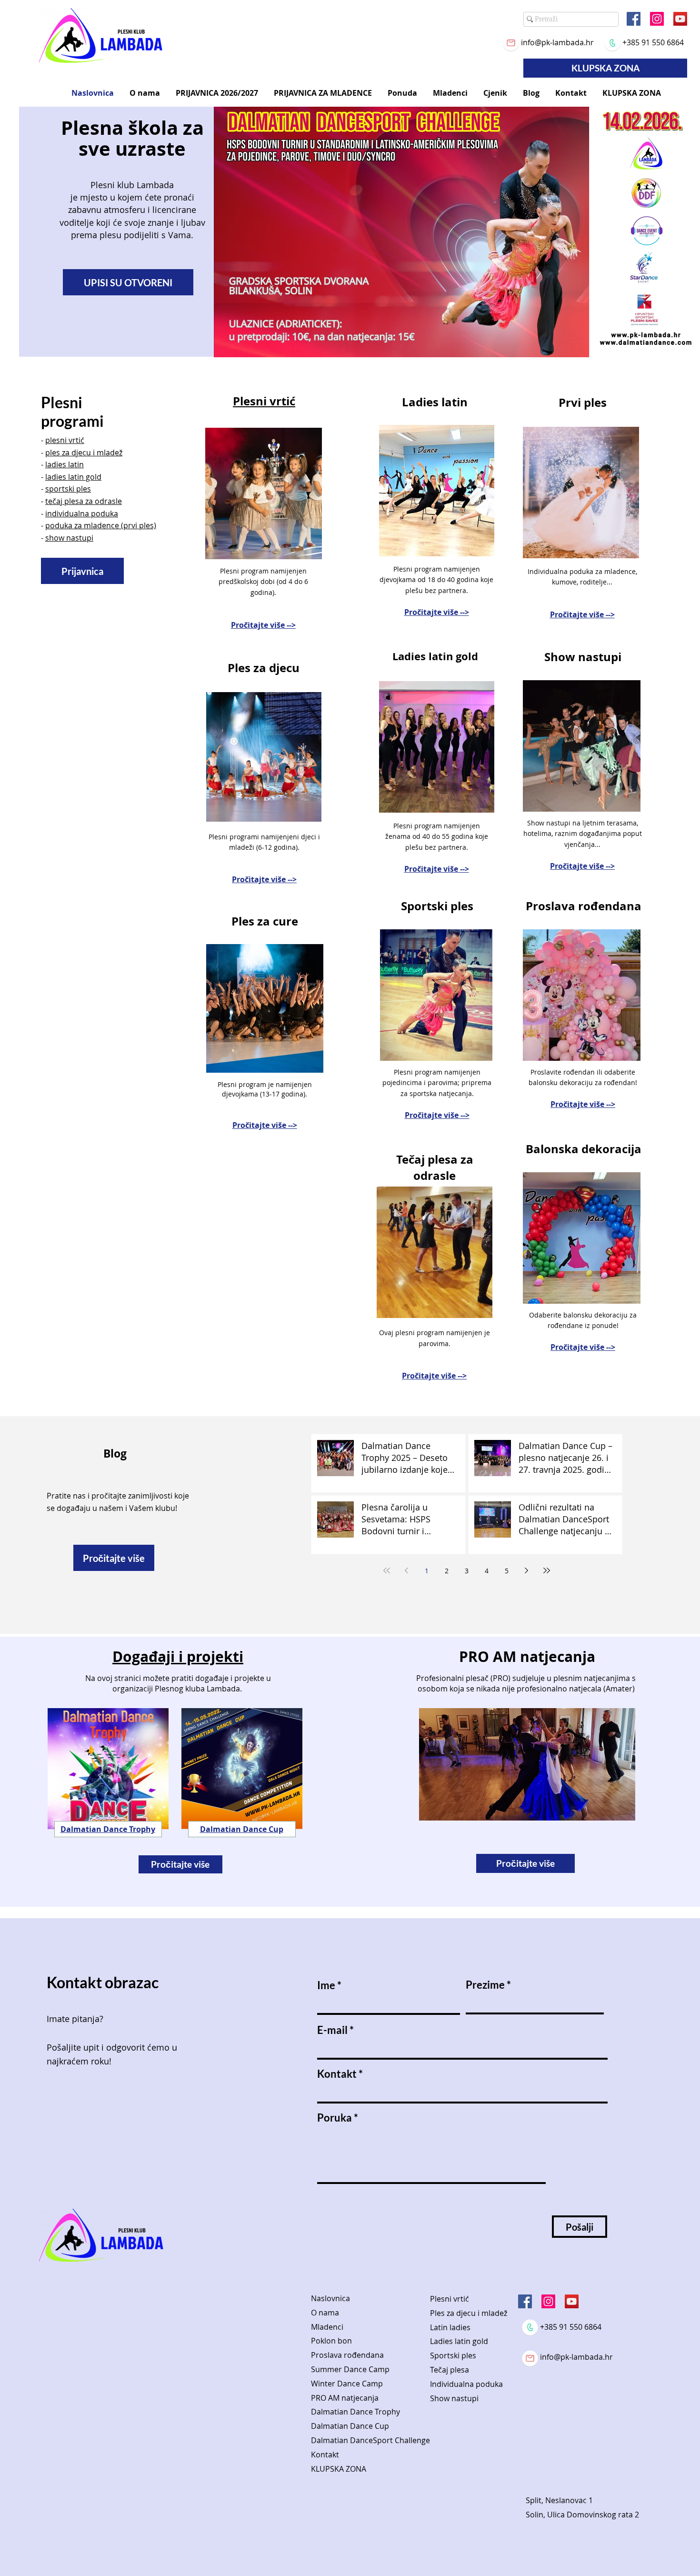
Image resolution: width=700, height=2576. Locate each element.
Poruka (335, 2118)
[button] (145, 93)
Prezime (485, 1985)
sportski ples (68, 489)
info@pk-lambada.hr (557, 42)
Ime (326, 1985)
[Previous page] (407, 1570)
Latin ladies (450, 2327)
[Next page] (527, 1570)
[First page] (387, 1570)
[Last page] (547, 1570)
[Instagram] (657, 19)
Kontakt (337, 2074)
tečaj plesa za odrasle (84, 501)
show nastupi (69, 538)
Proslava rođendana (347, 2355)
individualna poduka (82, 513)
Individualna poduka (466, 2384)
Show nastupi (454, 2398)
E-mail (332, 2030)
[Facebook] (634, 19)
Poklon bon (331, 2341)
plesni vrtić (65, 440)
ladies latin (65, 464)
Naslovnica (330, 2298)
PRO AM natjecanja (345, 2398)
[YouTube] (680, 19)
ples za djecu (68, 453)
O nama (325, 2313)
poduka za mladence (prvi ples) (101, 525)
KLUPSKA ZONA (339, 2469)
